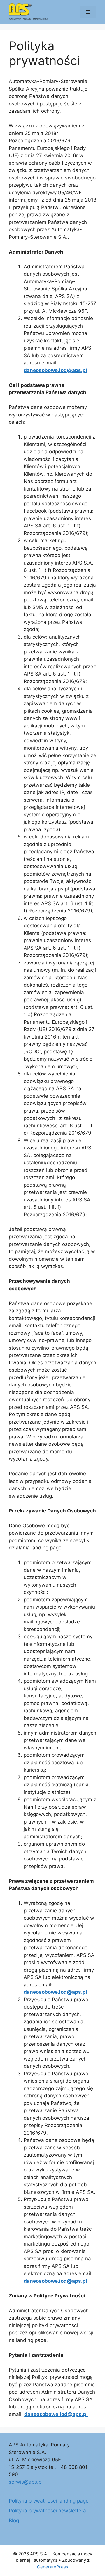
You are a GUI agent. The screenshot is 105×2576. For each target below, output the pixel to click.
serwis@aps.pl (26, 2482)
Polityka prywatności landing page (49, 2501)
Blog (14, 2521)
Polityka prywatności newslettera (47, 2511)
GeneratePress (53, 2567)
